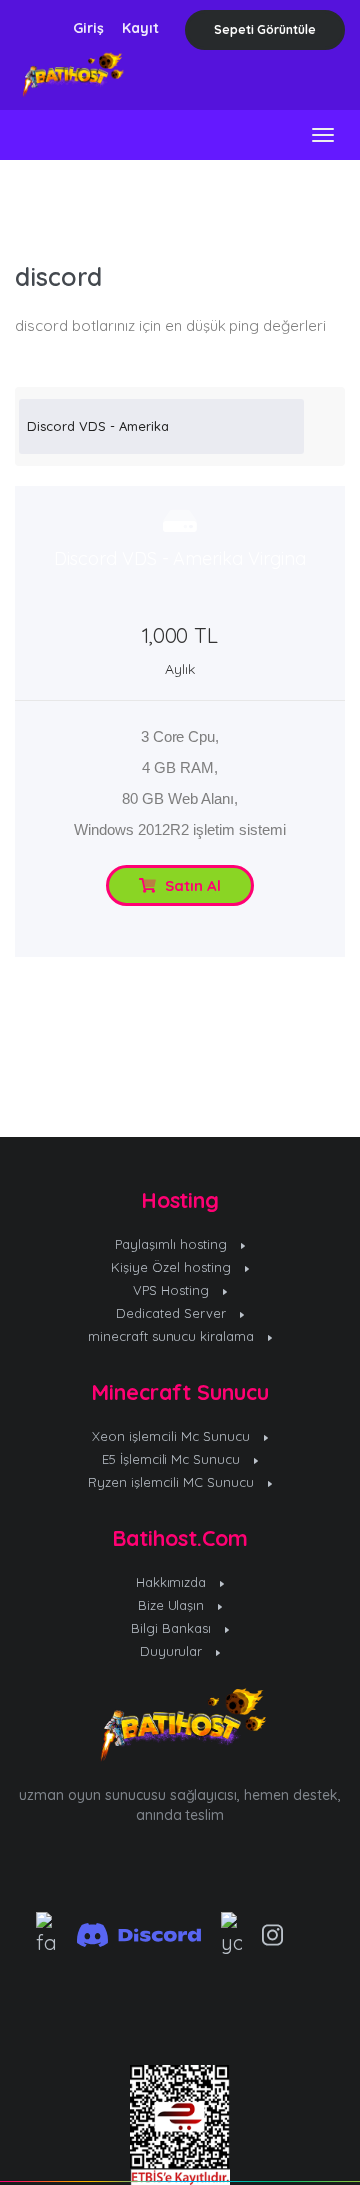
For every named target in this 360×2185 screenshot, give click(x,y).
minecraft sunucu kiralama (173, 1336)
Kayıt (140, 28)
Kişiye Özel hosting (173, 1267)
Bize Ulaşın (173, 1605)
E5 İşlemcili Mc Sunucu (173, 1459)
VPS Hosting (173, 1290)
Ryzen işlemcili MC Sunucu (173, 1482)
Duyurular (173, 1651)
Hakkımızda (173, 1582)
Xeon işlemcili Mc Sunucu (173, 1436)
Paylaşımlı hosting (173, 1244)
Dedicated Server (173, 1313)
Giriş (88, 28)
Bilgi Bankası (173, 1628)
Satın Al (191, 885)
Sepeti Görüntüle (265, 29)
